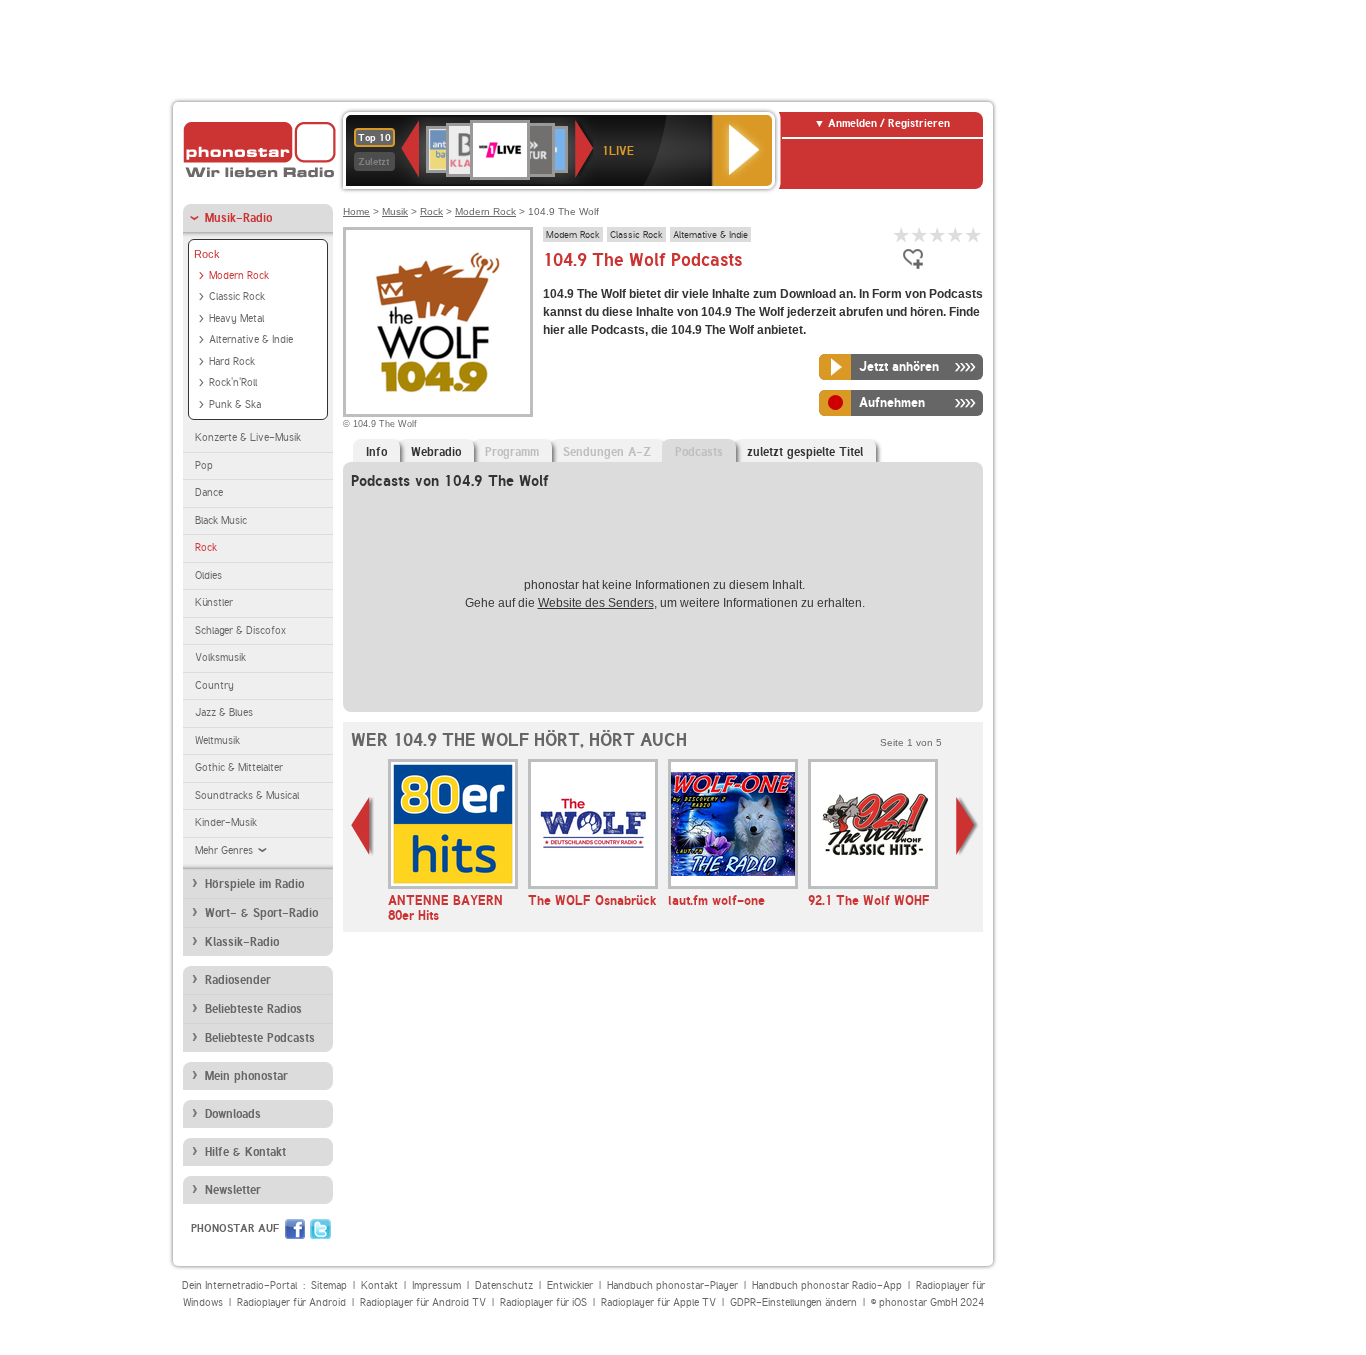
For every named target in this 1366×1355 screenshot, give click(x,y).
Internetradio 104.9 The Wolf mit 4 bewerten (956, 234)
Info (376, 452)
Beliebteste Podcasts (260, 1038)
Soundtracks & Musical (247, 795)
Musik (395, 211)
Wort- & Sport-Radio (261, 913)
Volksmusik (220, 657)
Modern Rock (239, 275)
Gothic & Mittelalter (239, 767)
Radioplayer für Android (291, 1302)
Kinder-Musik (226, 822)
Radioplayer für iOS (543, 1302)
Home (356, 211)
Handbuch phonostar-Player (672, 1285)
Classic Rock (237, 296)
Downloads (233, 1114)
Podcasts (699, 452)
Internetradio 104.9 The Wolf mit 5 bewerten (974, 234)
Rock (207, 254)
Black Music (221, 520)
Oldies (208, 575)
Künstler (214, 602)
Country (214, 685)
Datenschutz (504, 1285)
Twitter (320, 1229)
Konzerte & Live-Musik (248, 437)
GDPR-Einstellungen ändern (793, 1302)
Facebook (295, 1229)
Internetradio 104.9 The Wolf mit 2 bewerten (920, 234)
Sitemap (329, 1285)
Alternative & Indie (251, 339)
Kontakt (379, 1285)
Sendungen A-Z (607, 452)
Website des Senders (596, 603)
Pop (204, 465)
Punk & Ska (235, 404)
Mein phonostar (246, 1076)
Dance (209, 492)
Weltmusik (217, 740)
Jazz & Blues (224, 712)
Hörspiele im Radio (254, 884)
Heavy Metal (236, 318)
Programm (512, 452)
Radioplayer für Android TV (423, 1302)
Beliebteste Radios (253, 1009)
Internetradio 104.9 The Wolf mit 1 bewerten (902, 234)
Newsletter (233, 1190)
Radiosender (238, 980)
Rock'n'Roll (233, 382)
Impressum (436, 1285)
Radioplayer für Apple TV (658, 1302)
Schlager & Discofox (240, 630)
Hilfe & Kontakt (245, 1152)
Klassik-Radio (242, 942)
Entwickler (570, 1285)
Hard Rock (232, 361)
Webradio (436, 452)
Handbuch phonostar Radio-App (827, 1285)
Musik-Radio (238, 218)
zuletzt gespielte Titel (805, 452)
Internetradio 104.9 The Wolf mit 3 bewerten (938, 234)
